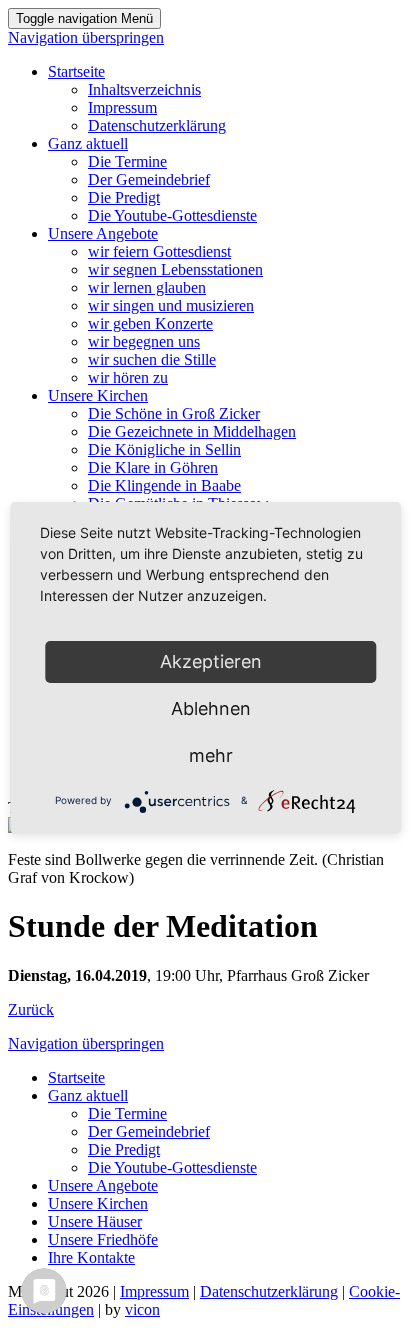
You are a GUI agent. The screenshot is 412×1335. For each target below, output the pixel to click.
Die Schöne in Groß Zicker (174, 413)
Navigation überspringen (86, 37)
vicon (142, 1309)
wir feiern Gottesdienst (159, 251)
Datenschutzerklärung (157, 125)
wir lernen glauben (147, 287)
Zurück (31, 1009)
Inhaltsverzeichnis (144, 89)
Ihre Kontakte (91, 1257)
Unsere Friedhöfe (103, 1239)
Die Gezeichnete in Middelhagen (192, 431)
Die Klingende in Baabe (164, 485)
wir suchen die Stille (152, 359)
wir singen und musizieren (171, 305)
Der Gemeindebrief (149, 179)
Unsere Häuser (95, 1221)
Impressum (122, 107)
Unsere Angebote (103, 233)
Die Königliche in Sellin (164, 449)
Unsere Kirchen (98, 395)
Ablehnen (211, 708)
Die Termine (127, 161)
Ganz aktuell (88, 143)
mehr (211, 755)
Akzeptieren (211, 661)
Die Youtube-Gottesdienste (172, 215)
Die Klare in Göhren (153, 467)
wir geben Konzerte (150, 323)
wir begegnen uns (144, 341)
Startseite (76, 71)
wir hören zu (128, 377)
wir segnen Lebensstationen (175, 269)
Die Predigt (124, 197)
